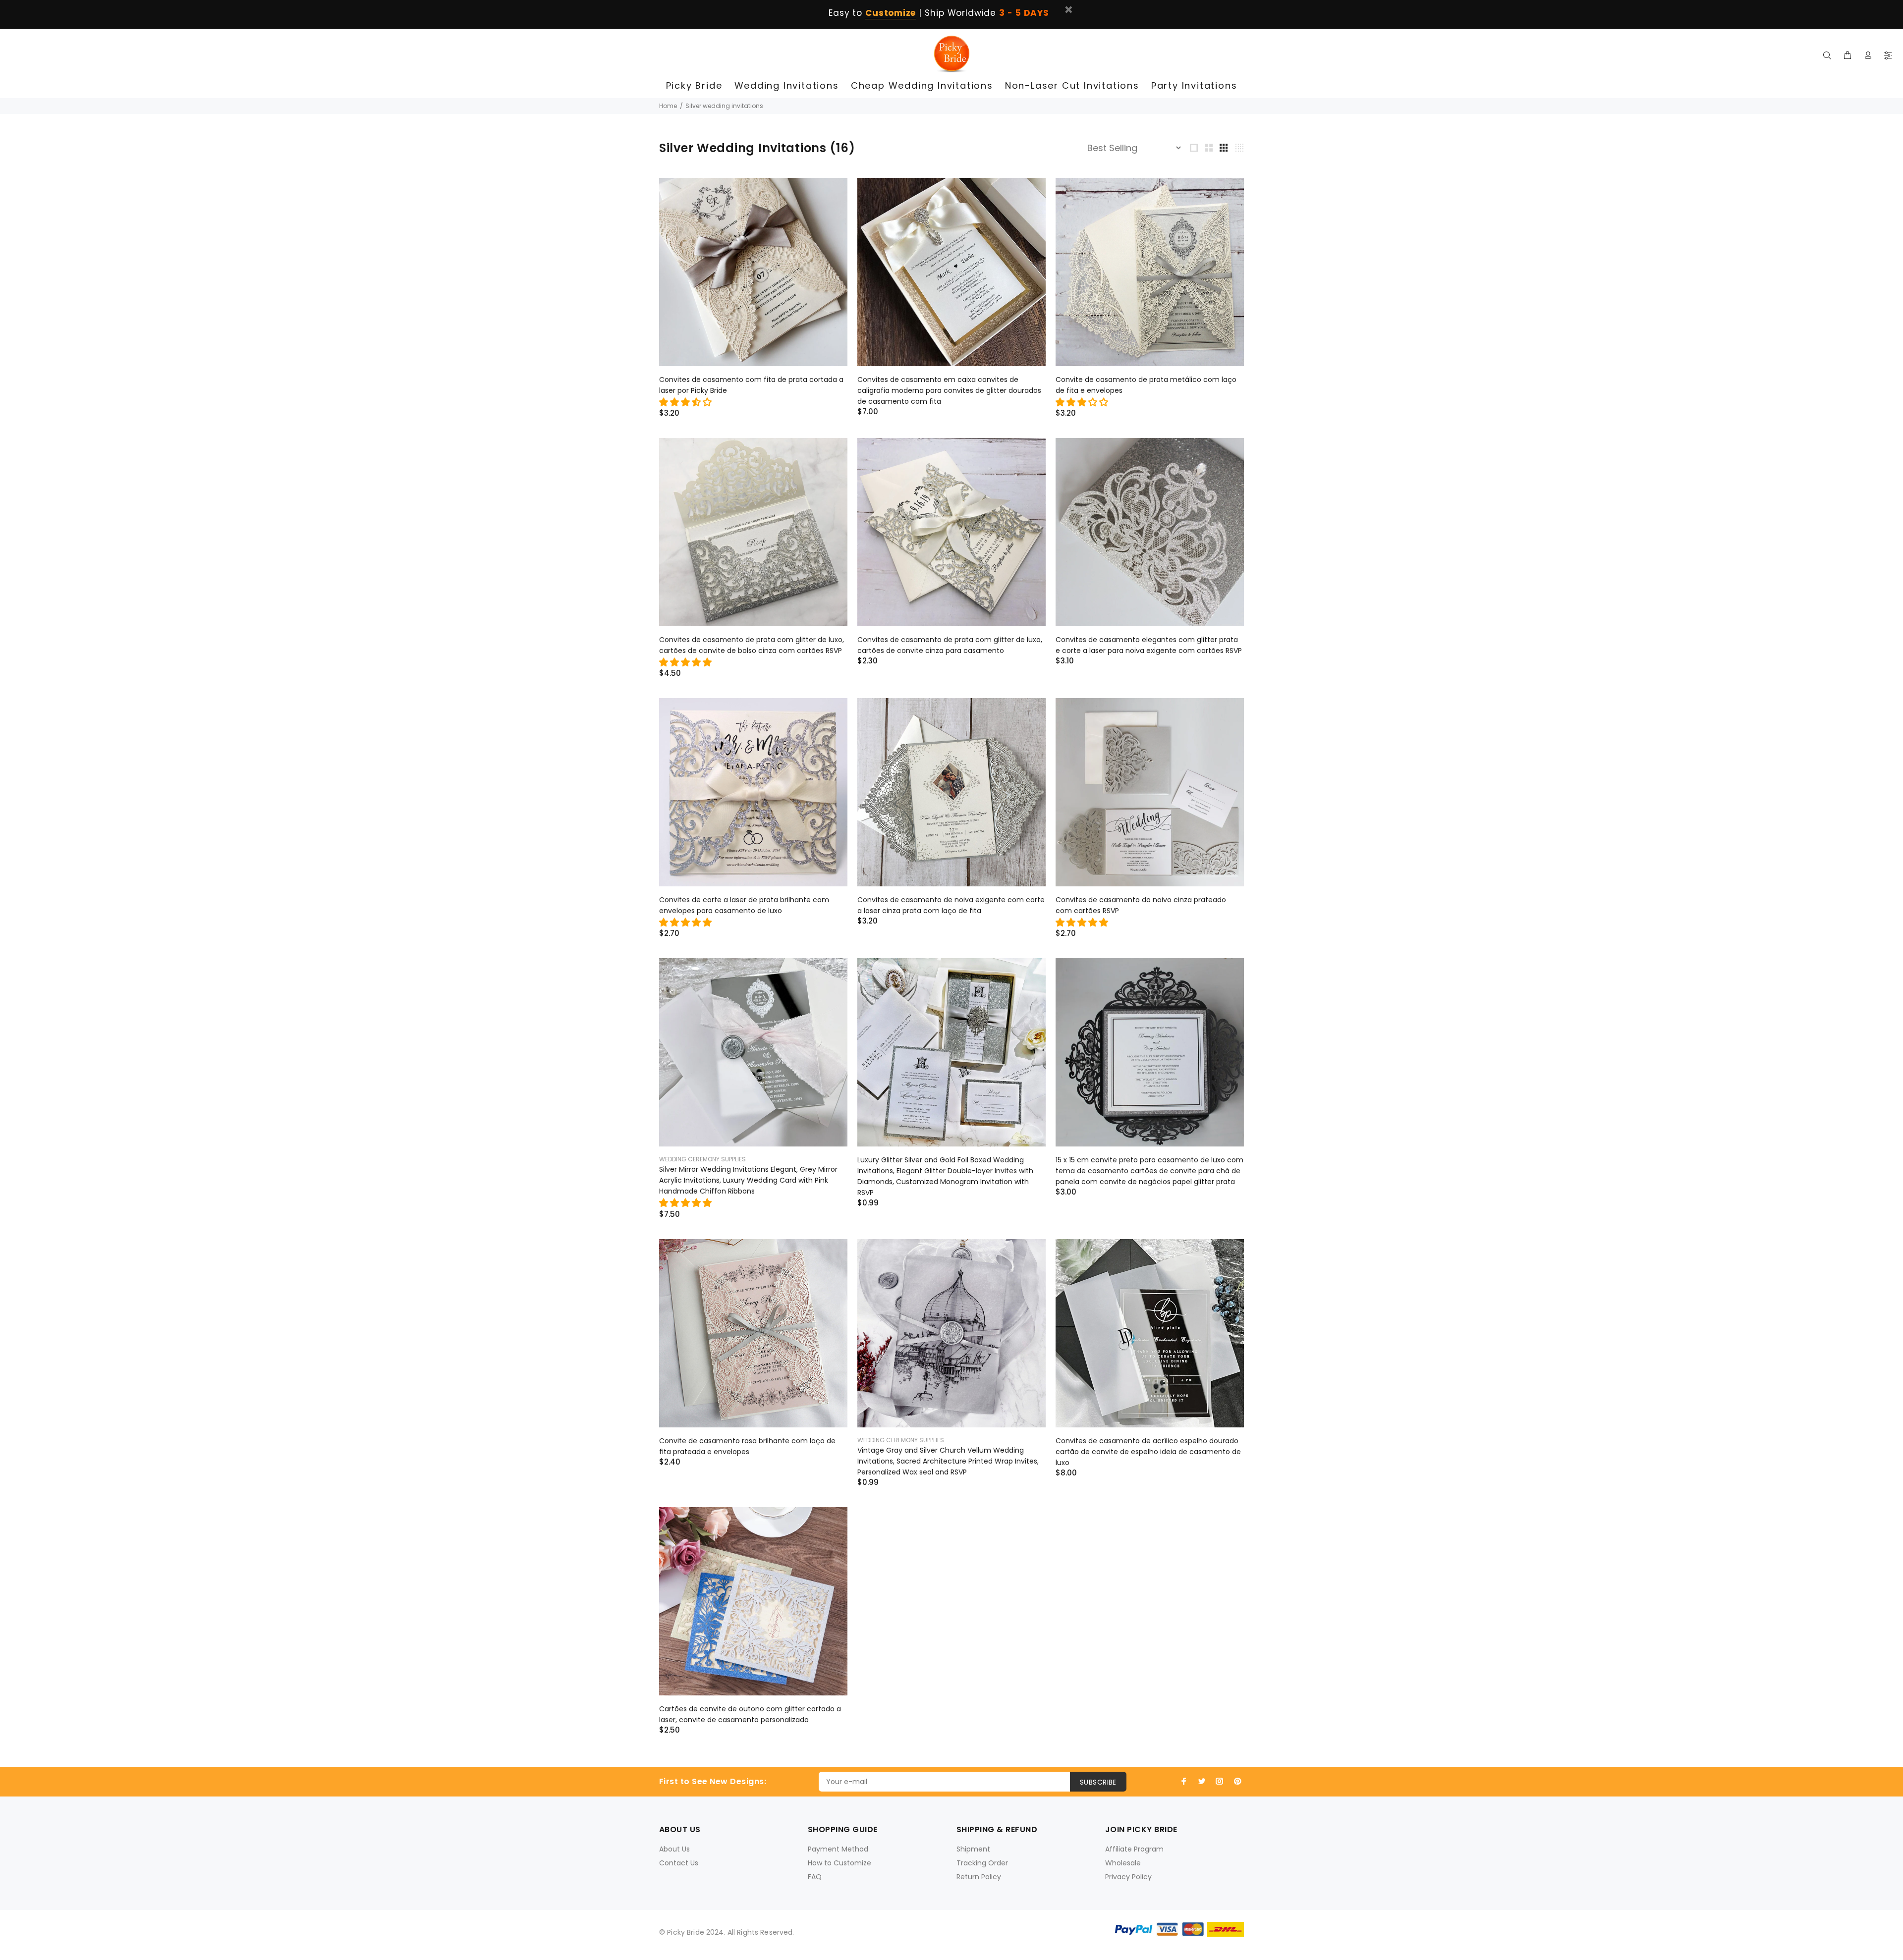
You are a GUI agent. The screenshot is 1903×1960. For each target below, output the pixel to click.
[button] (687, 402)
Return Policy (979, 1877)
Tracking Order (982, 1863)
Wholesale (1123, 1863)
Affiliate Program (1134, 1849)
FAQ (815, 1877)
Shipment (973, 1849)
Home (668, 106)
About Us (674, 1849)
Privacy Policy (1128, 1877)
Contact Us (679, 1863)
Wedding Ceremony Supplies (702, 1159)
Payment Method (838, 1849)
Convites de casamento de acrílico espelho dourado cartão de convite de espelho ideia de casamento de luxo (1148, 1452)
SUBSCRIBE (1098, 1782)
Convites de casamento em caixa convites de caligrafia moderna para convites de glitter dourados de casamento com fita (949, 390)
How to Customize (840, 1863)
